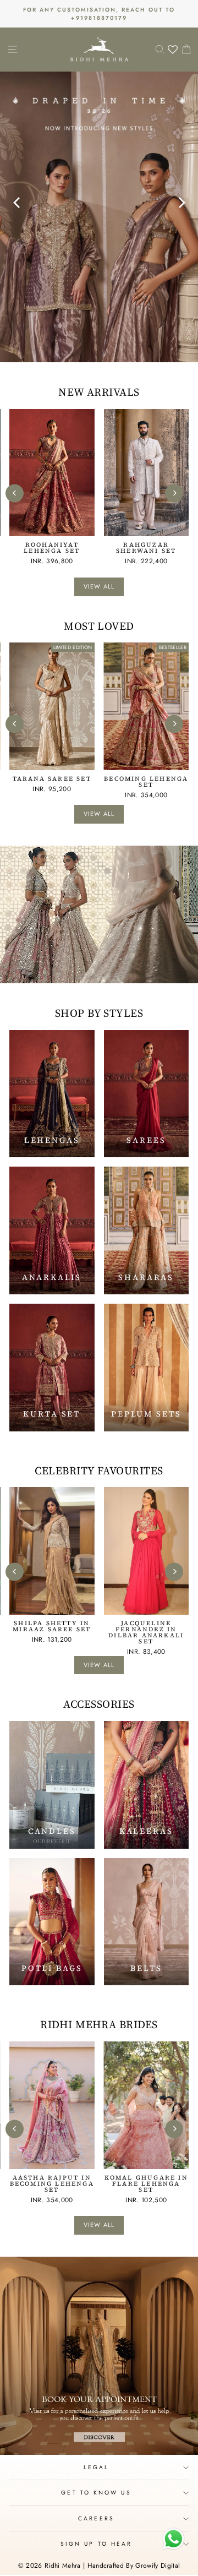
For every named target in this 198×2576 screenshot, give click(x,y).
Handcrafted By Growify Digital (134, 2566)
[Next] (178, 197)
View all (99, 586)
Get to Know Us (96, 2493)
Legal (96, 2467)
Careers (96, 2518)
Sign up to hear (96, 2544)
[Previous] (15, 197)
